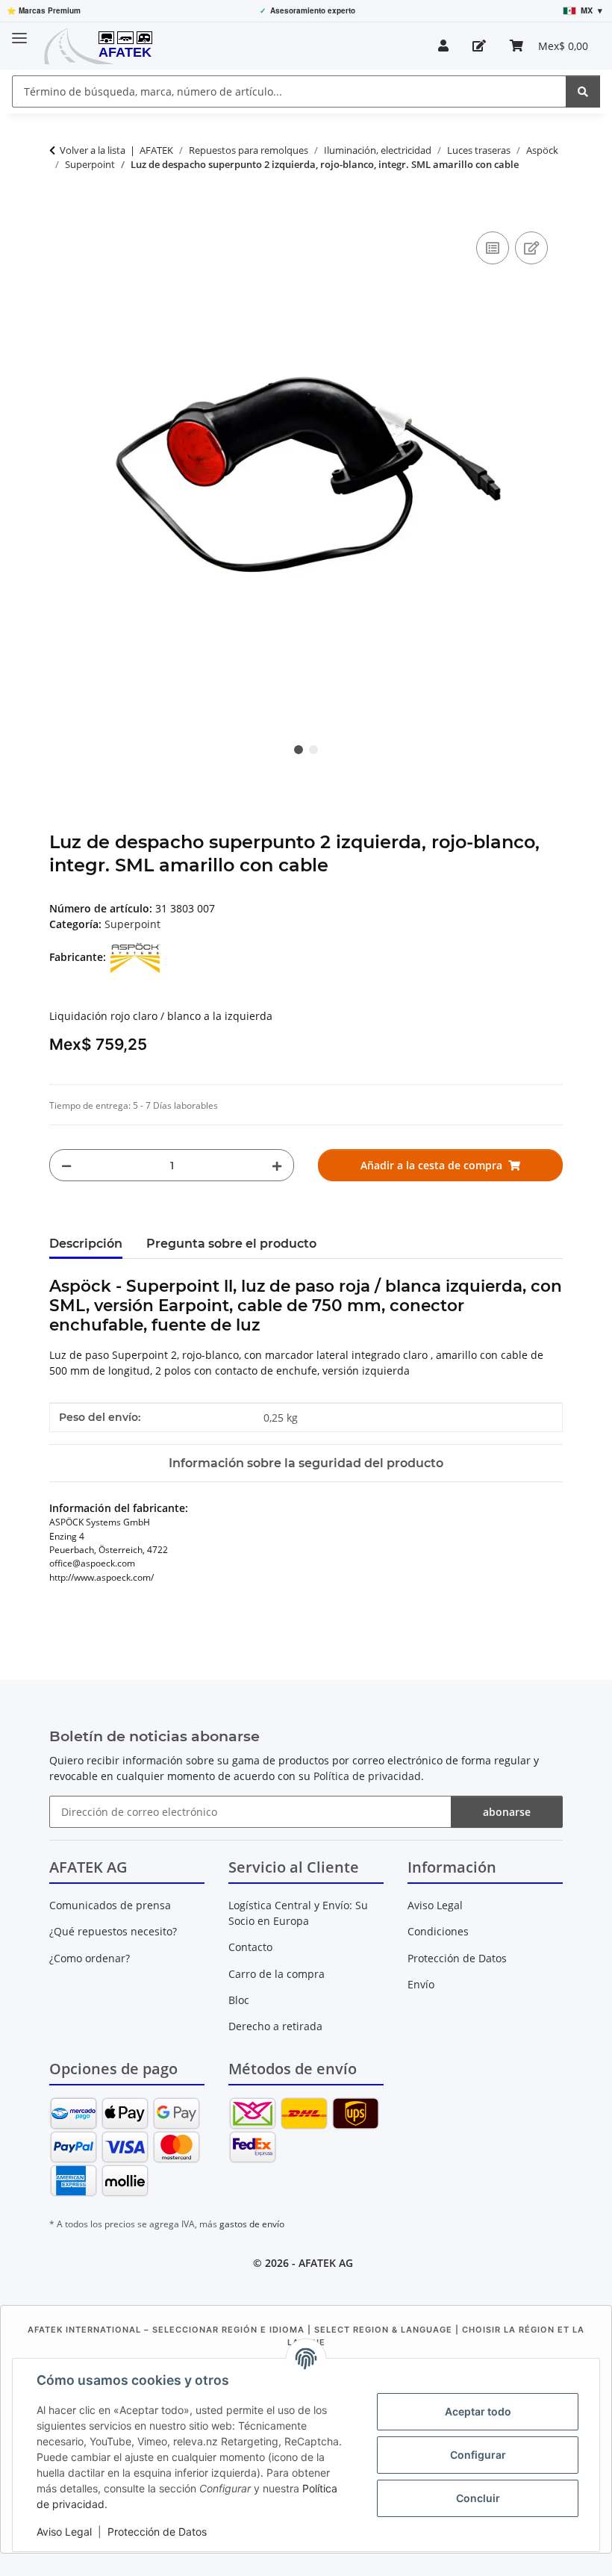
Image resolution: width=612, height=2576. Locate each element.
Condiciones (438, 1931)
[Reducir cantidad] (66, 1165)
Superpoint (132, 924)
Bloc (239, 2000)
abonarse (507, 1812)
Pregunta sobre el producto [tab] (231, 1244)
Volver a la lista (93, 150)
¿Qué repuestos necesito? (113, 1931)
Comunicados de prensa (110, 1905)
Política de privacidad (367, 1776)
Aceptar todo (478, 2411)
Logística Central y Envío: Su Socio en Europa (298, 1913)
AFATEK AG (326, 2263)
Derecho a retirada (275, 2026)
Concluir (478, 2498)
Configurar (478, 2455)
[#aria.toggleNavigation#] (19, 32)
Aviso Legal (64, 2532)
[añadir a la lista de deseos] (531, 248)
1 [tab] (299, 750)
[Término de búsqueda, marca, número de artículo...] (583, 91)
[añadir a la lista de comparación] (493, 248)
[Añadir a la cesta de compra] (61, 211)
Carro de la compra (277, 1974)
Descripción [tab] (86, 1244)
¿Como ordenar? (90, 1958)
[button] (443, 46)
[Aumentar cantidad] (277, 1165)
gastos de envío (252, 2224)
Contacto (250, 1947)
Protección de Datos (157, 2532)
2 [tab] (313, 750)
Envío (421, 1984)
